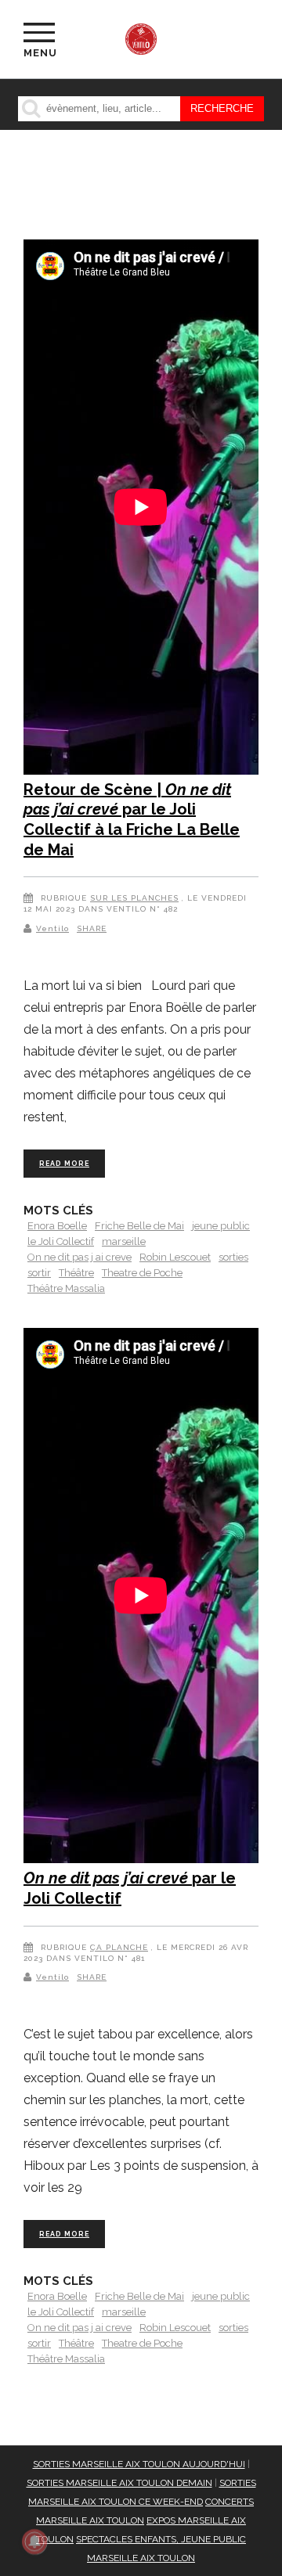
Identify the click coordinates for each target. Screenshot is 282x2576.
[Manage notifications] (34, 2542)
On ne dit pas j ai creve (80, 1257)
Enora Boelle (57, 1226)
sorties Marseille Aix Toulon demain (119, 2483)
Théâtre (76, 1273)
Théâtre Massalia (66, 1288)
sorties (233, 1257)
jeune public (221, 1226)
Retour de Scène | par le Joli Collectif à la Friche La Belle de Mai (132, 820)
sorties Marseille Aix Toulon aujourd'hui (139, 2464)
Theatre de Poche (142, 1273)
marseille (124, 1241)
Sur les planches (134, 898)
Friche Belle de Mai (139, 1226)
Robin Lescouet (175, 1257)
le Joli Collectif (61, 1241)
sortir (39, 1273)
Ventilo (52, 928)
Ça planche (119, 1947)
